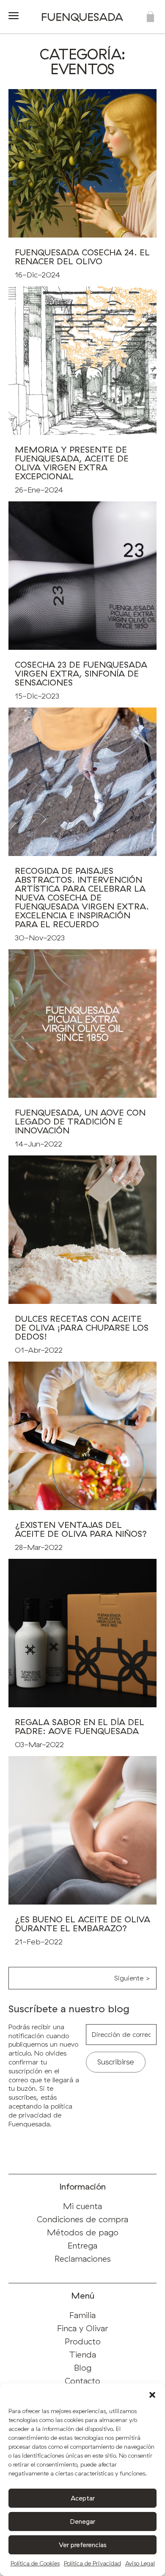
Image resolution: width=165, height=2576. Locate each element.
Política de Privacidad (92, 2563)
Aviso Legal (140, 2563)
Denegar (83, 2521)
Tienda (82, 2354)
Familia (82, 2315)
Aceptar (83, 2498)
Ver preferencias (83, 2545)
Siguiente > (132, 1978)
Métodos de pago (83, 2232)
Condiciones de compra (82, 2219)
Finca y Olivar (83, 2328)
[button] (152, 2394)
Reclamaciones (83, 2259)
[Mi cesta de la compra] (150, 17)
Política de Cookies (35, 2563)
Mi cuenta (82, 2206)
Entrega (82, 2245)
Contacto (82, 2381)
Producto (83, 2341)
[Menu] (14, 17)
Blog (83, 2368)
